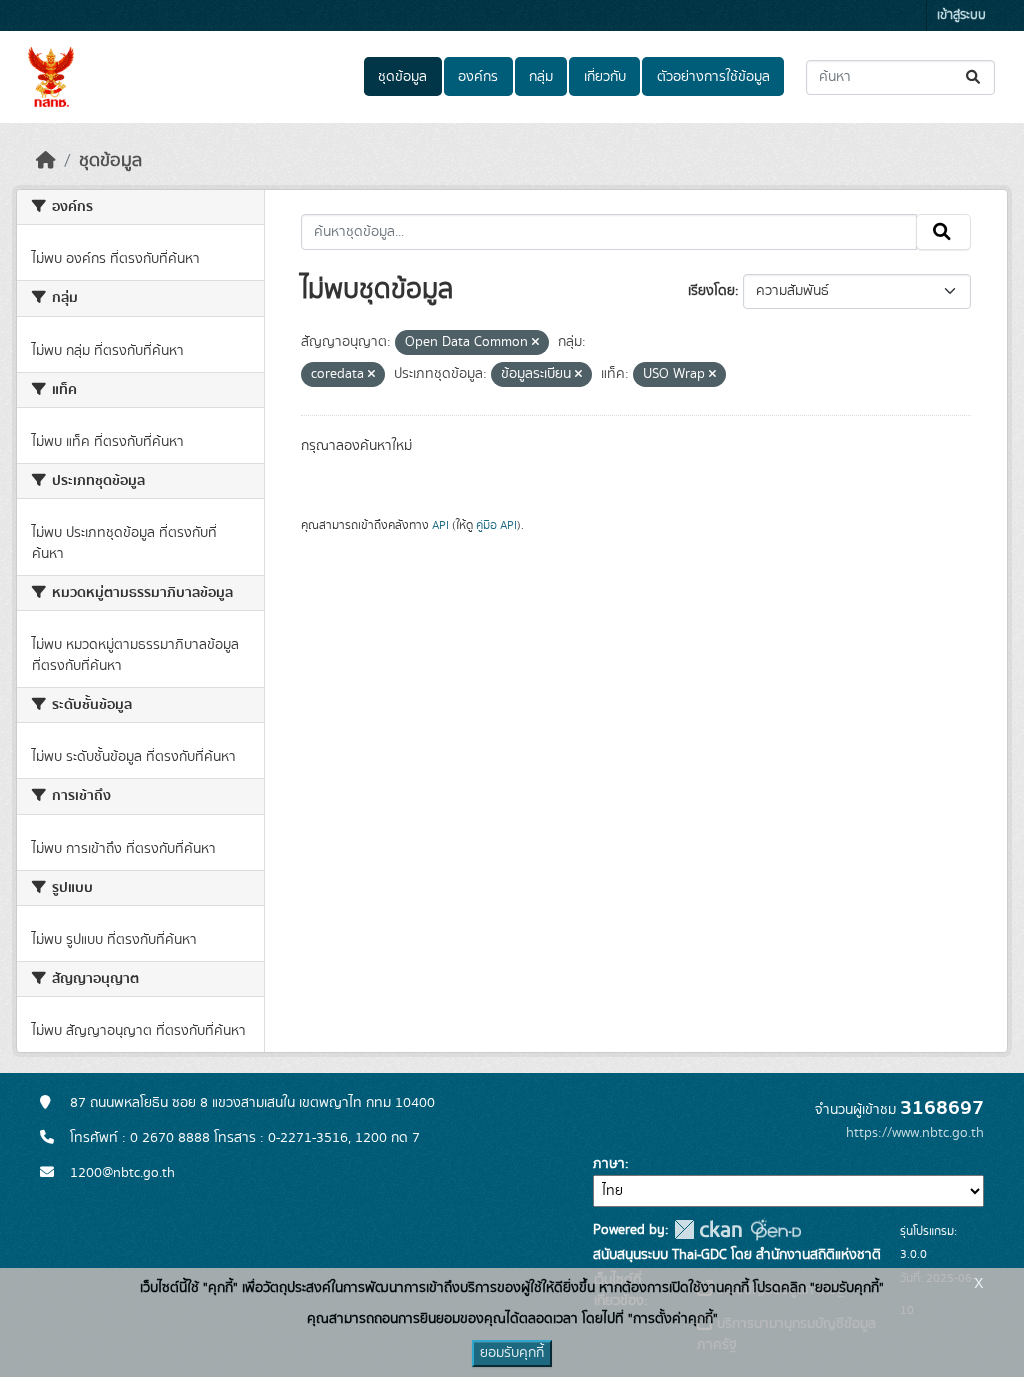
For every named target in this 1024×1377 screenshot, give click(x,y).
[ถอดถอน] (535, 343)
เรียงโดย (711, 291)
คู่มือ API (496, 525)
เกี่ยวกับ (605, 77)
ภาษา (609, 1164)
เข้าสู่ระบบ (961, 15)
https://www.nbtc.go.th (915, 1133)
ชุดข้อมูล (402, 77)
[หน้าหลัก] (46, 161)
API (440, 525)
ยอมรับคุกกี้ (512, 1353)
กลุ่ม (541, 77)
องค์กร (478, 77)
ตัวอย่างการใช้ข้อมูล (713, 77)
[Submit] (974, 77)
